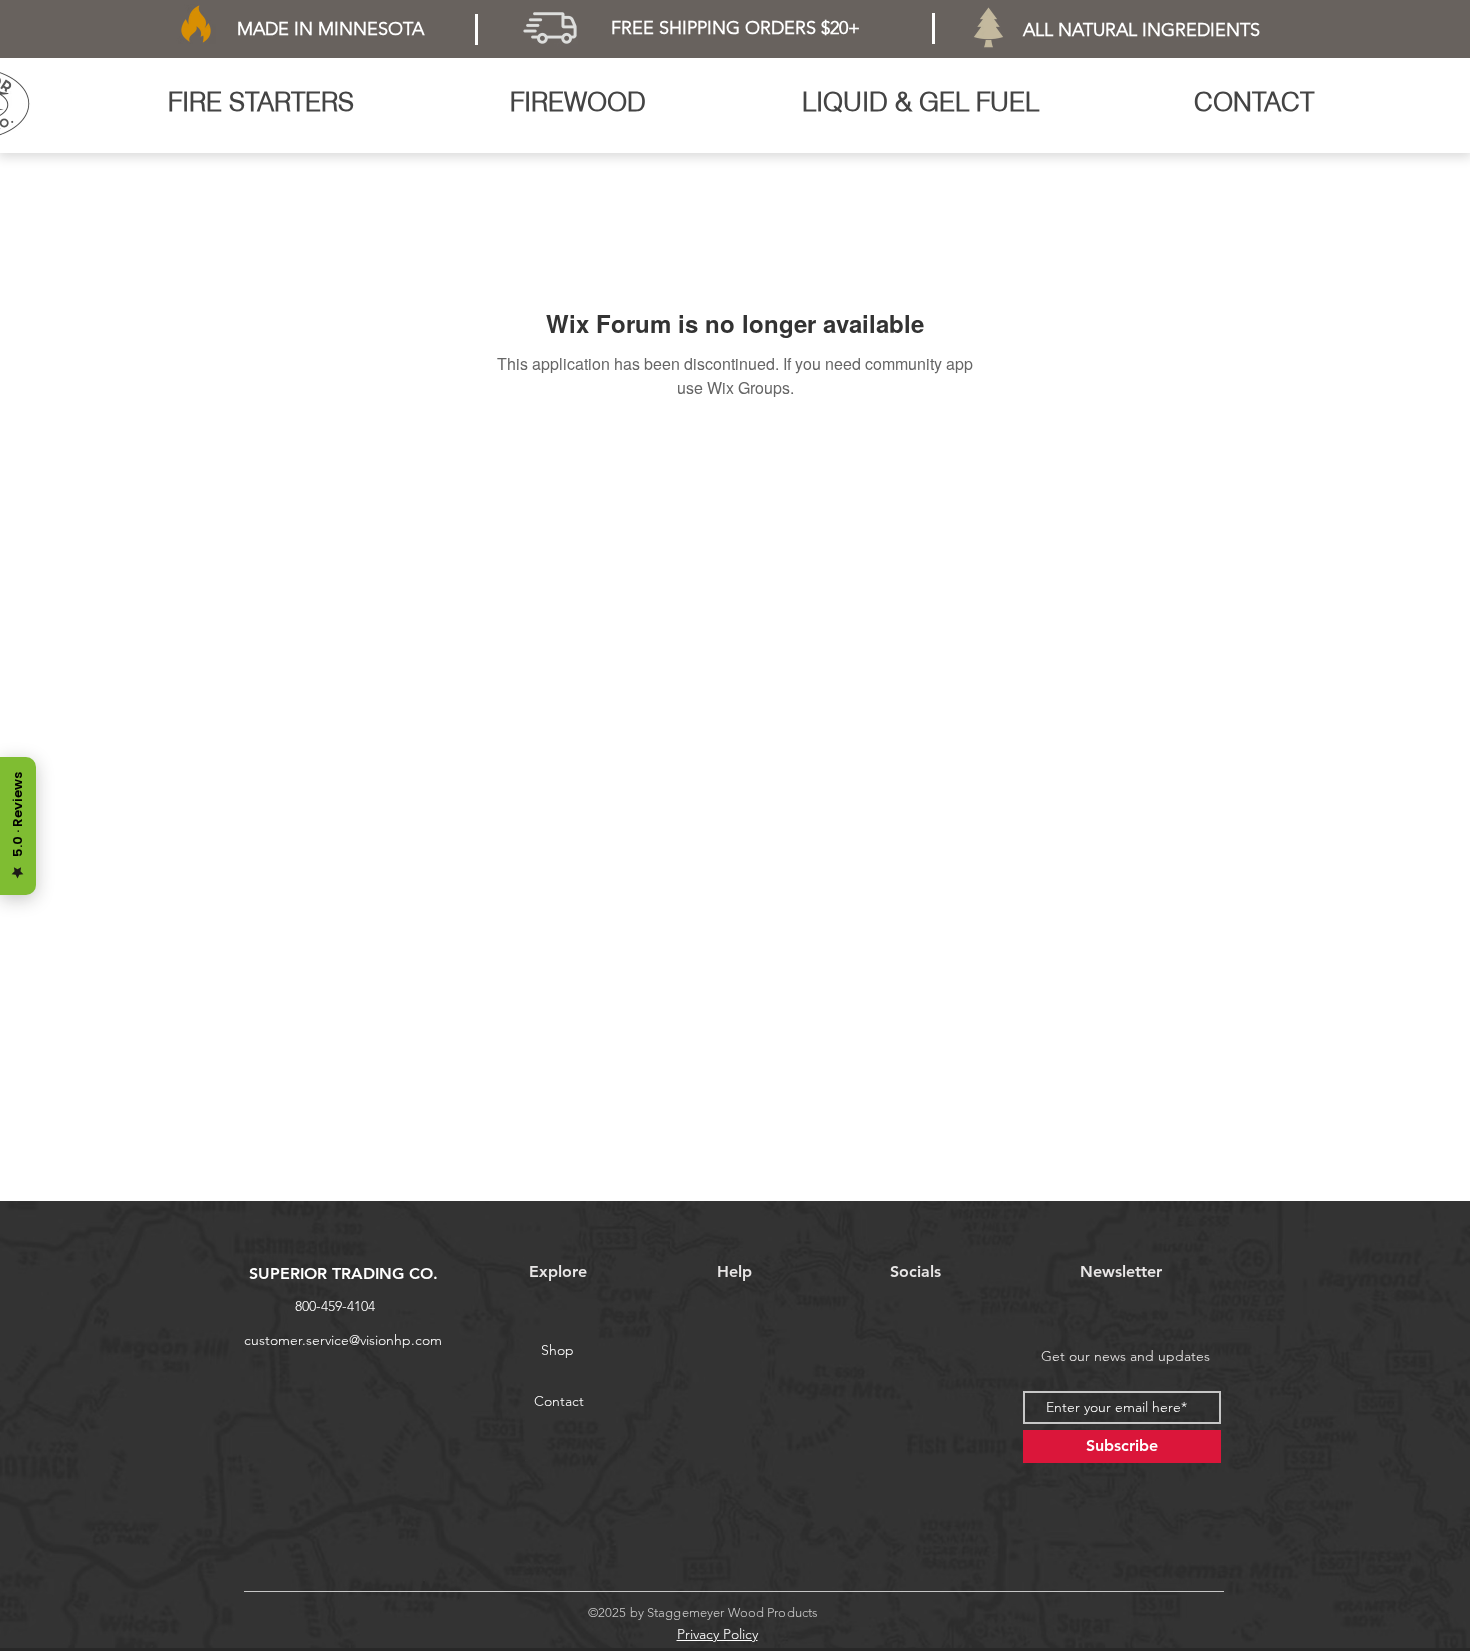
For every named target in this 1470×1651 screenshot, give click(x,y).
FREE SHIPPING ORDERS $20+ (735, 28)
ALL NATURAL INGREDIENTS (1141, 30)
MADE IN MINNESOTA (330, 29)
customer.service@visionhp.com (343, 1340)
